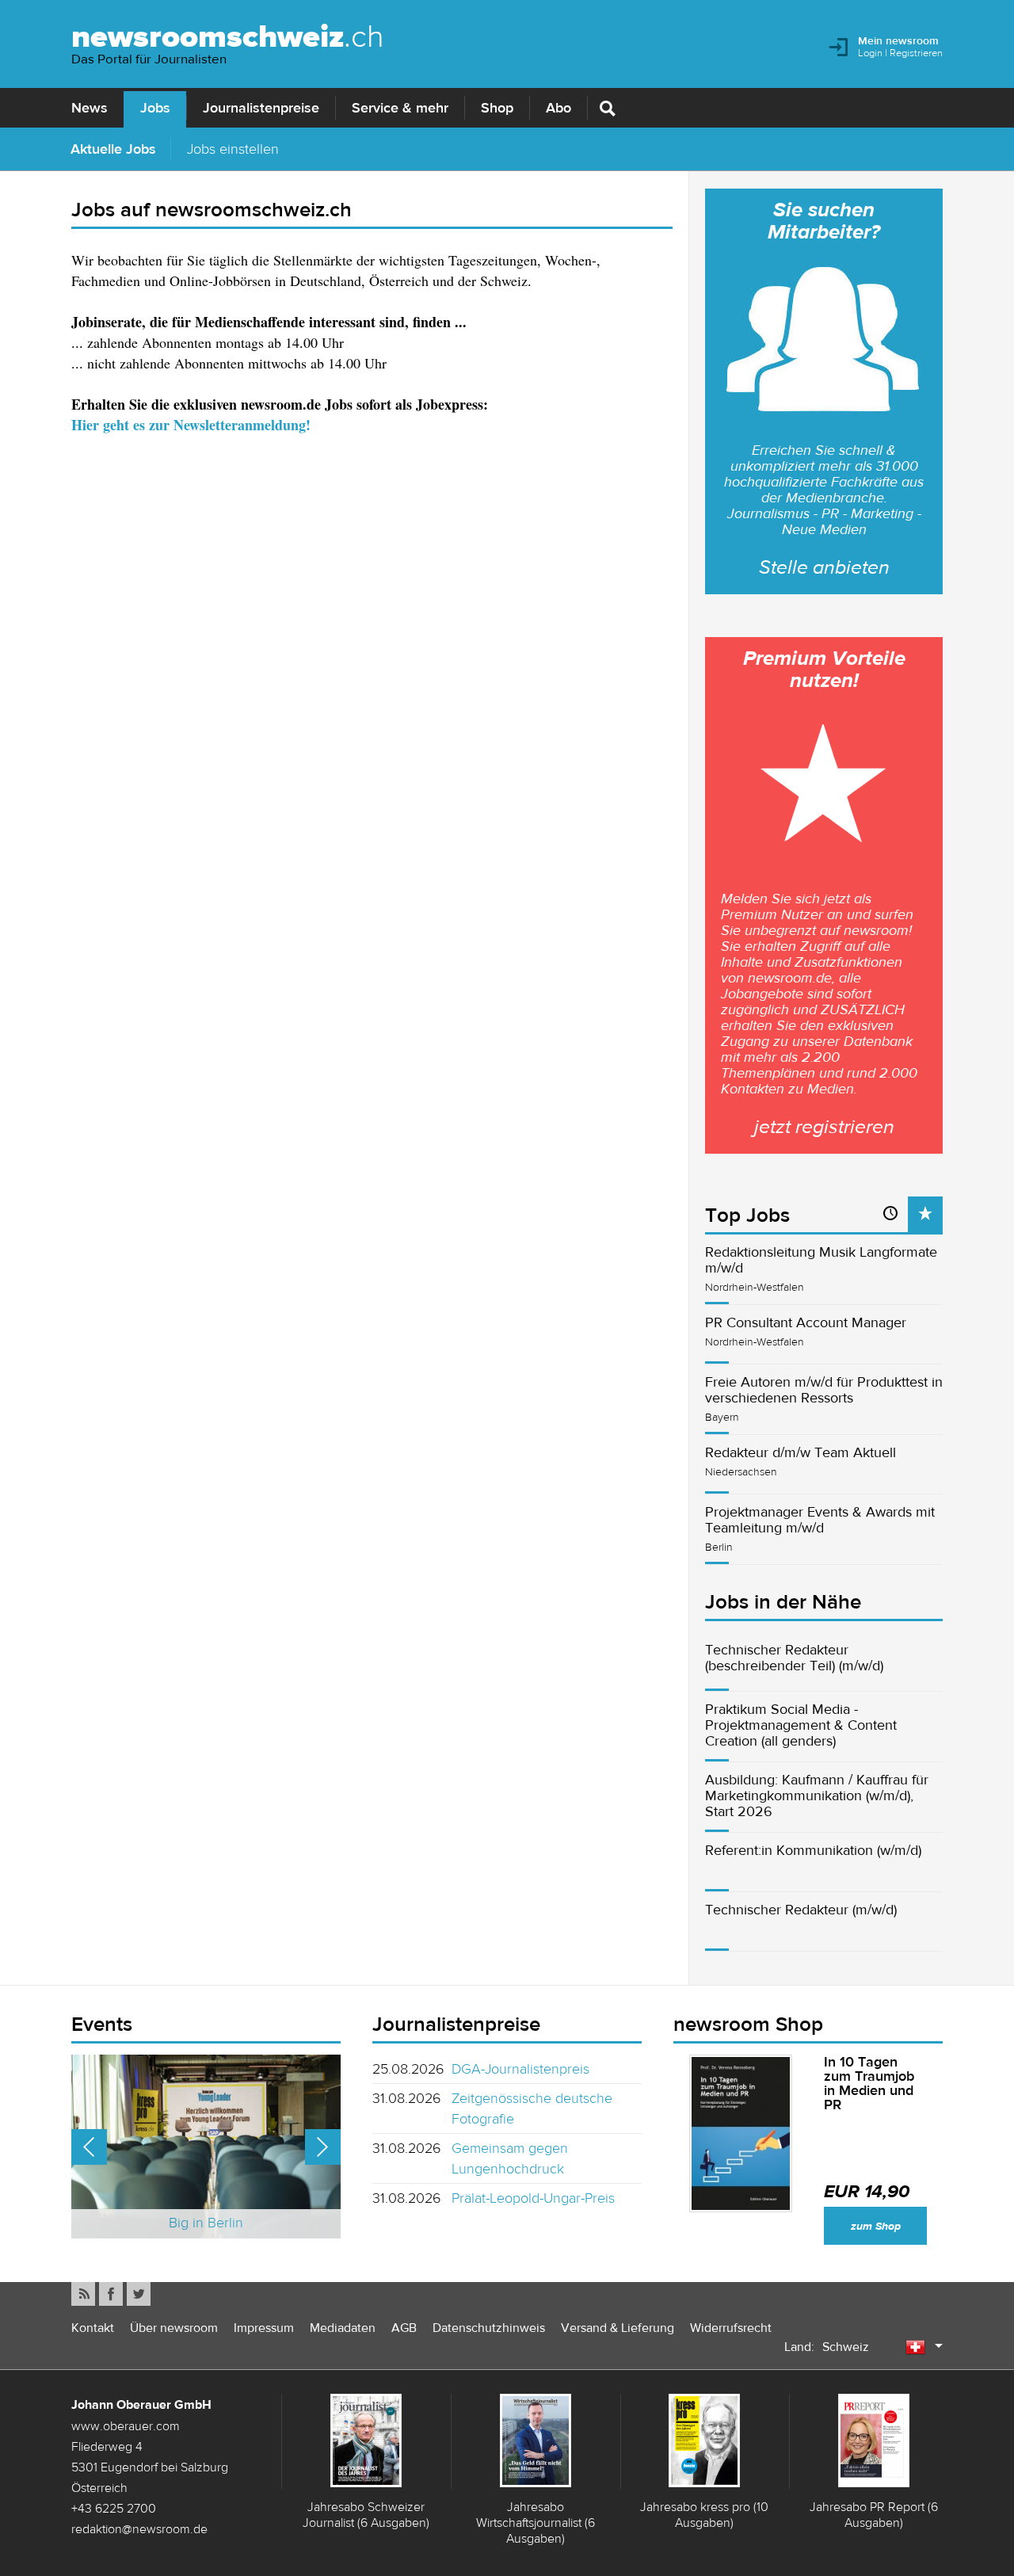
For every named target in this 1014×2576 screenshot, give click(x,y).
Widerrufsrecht (731, 2328)
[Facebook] (111, 2294)
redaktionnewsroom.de (139, 2528)
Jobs (155, 108)
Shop (497, 108)
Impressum (264, 2328)
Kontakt (93, 2328)
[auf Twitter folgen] (139, 2294)
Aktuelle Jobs (113, 149)
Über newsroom (174, 2328)
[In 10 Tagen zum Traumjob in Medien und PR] (741, 2133)
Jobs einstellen (233, 149)
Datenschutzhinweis (489, 2328)
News (90, 108)
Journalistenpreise (261, 108)
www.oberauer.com (126, 2425)
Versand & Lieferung (618, 2328)
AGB (404, 2328)
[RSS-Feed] (83, 2294)
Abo (558, 108)
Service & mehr (400, 108)
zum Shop (876, 2226)
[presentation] (925, 1214)
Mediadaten (343, 2328)
